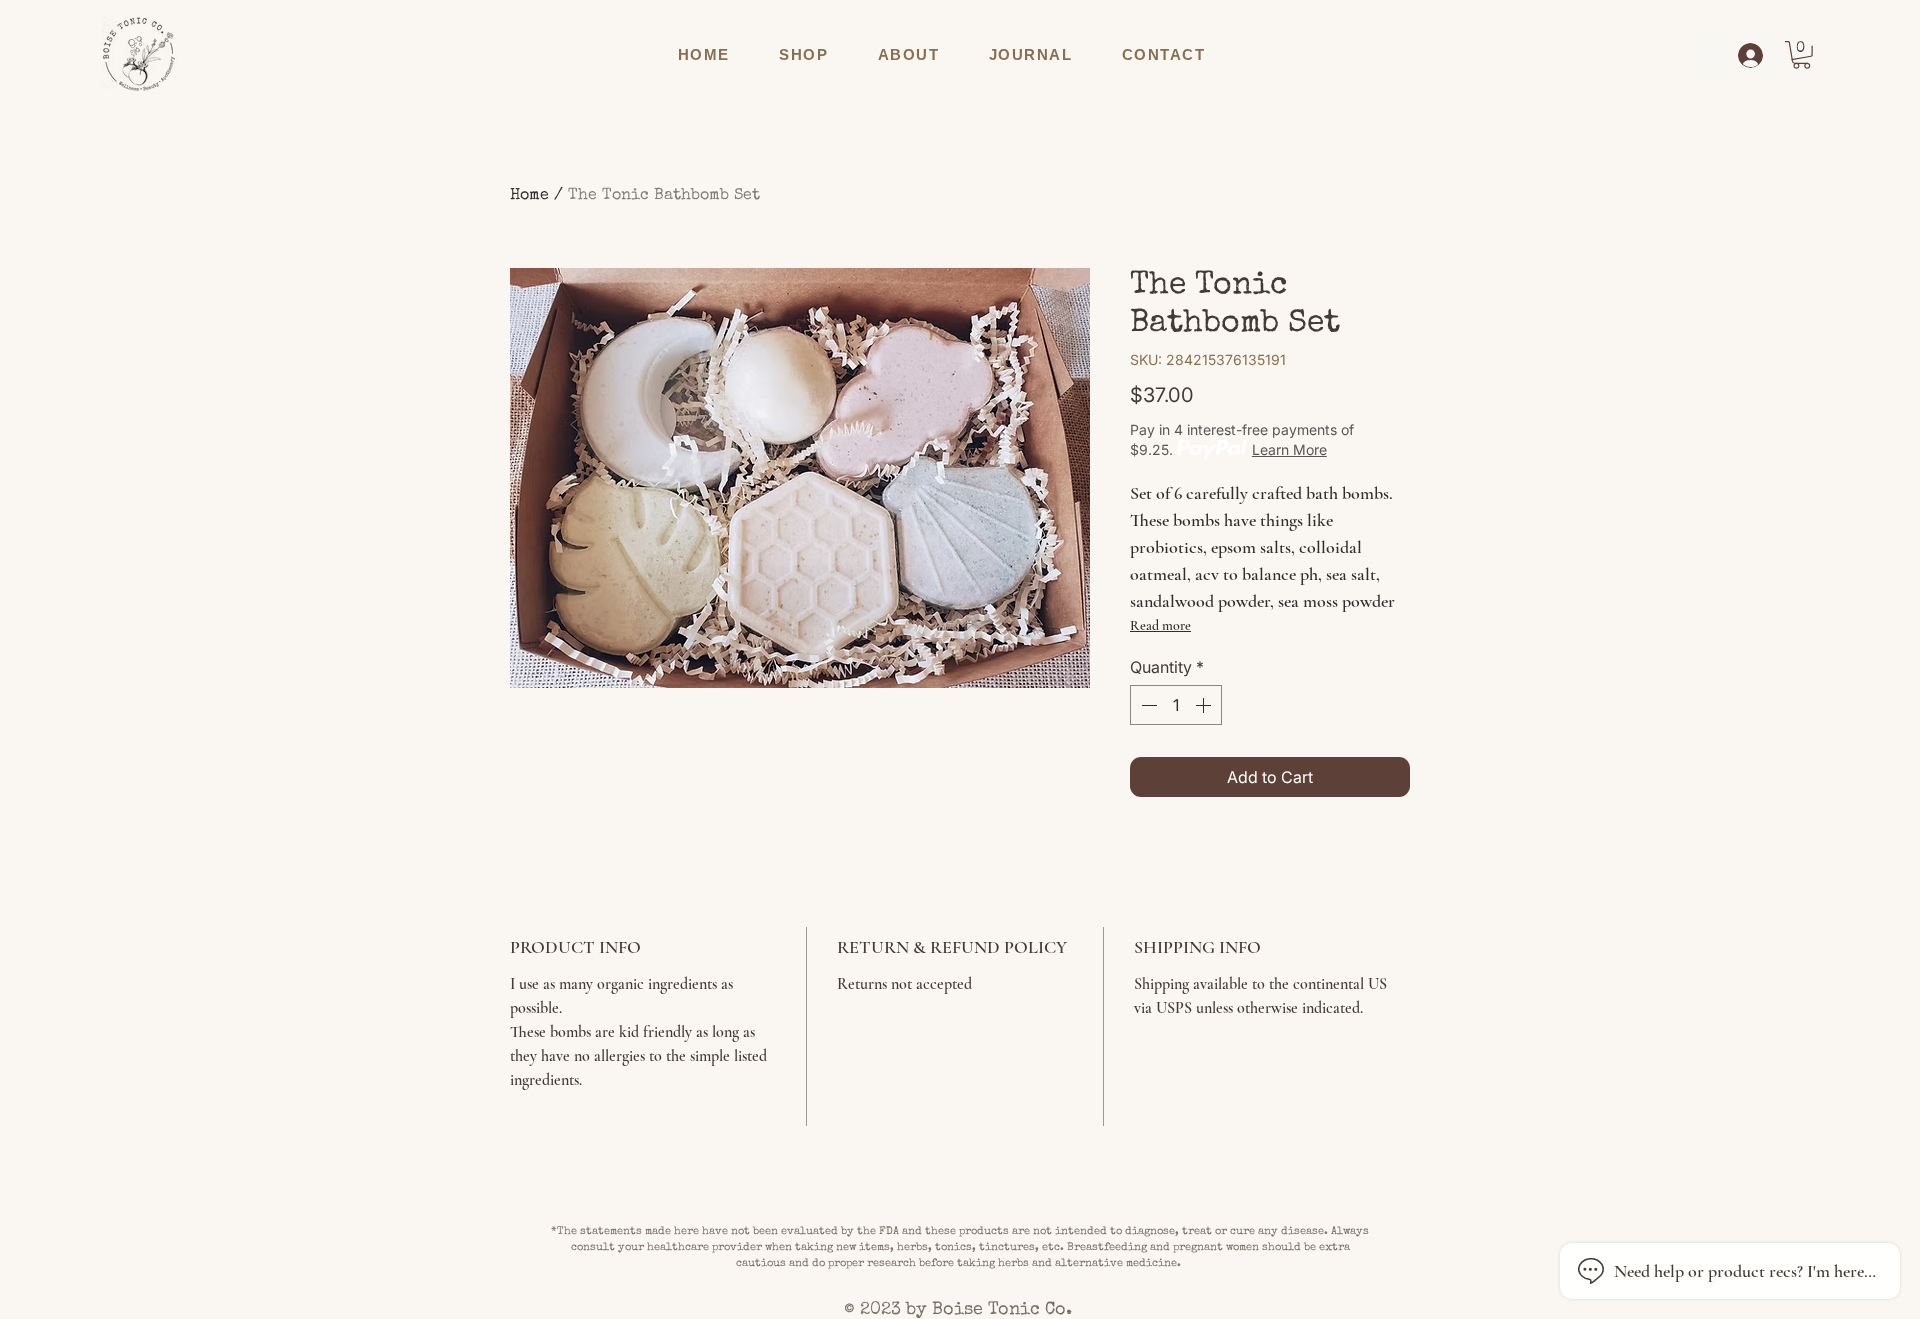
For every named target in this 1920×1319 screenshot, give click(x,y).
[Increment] (1205, 705)
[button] (803, 54)
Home (529, 196)
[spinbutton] (1176, 705)
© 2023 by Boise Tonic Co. (960, 1310)
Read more (1160, 625)
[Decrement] (1147, 705)
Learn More (1289, 449)
